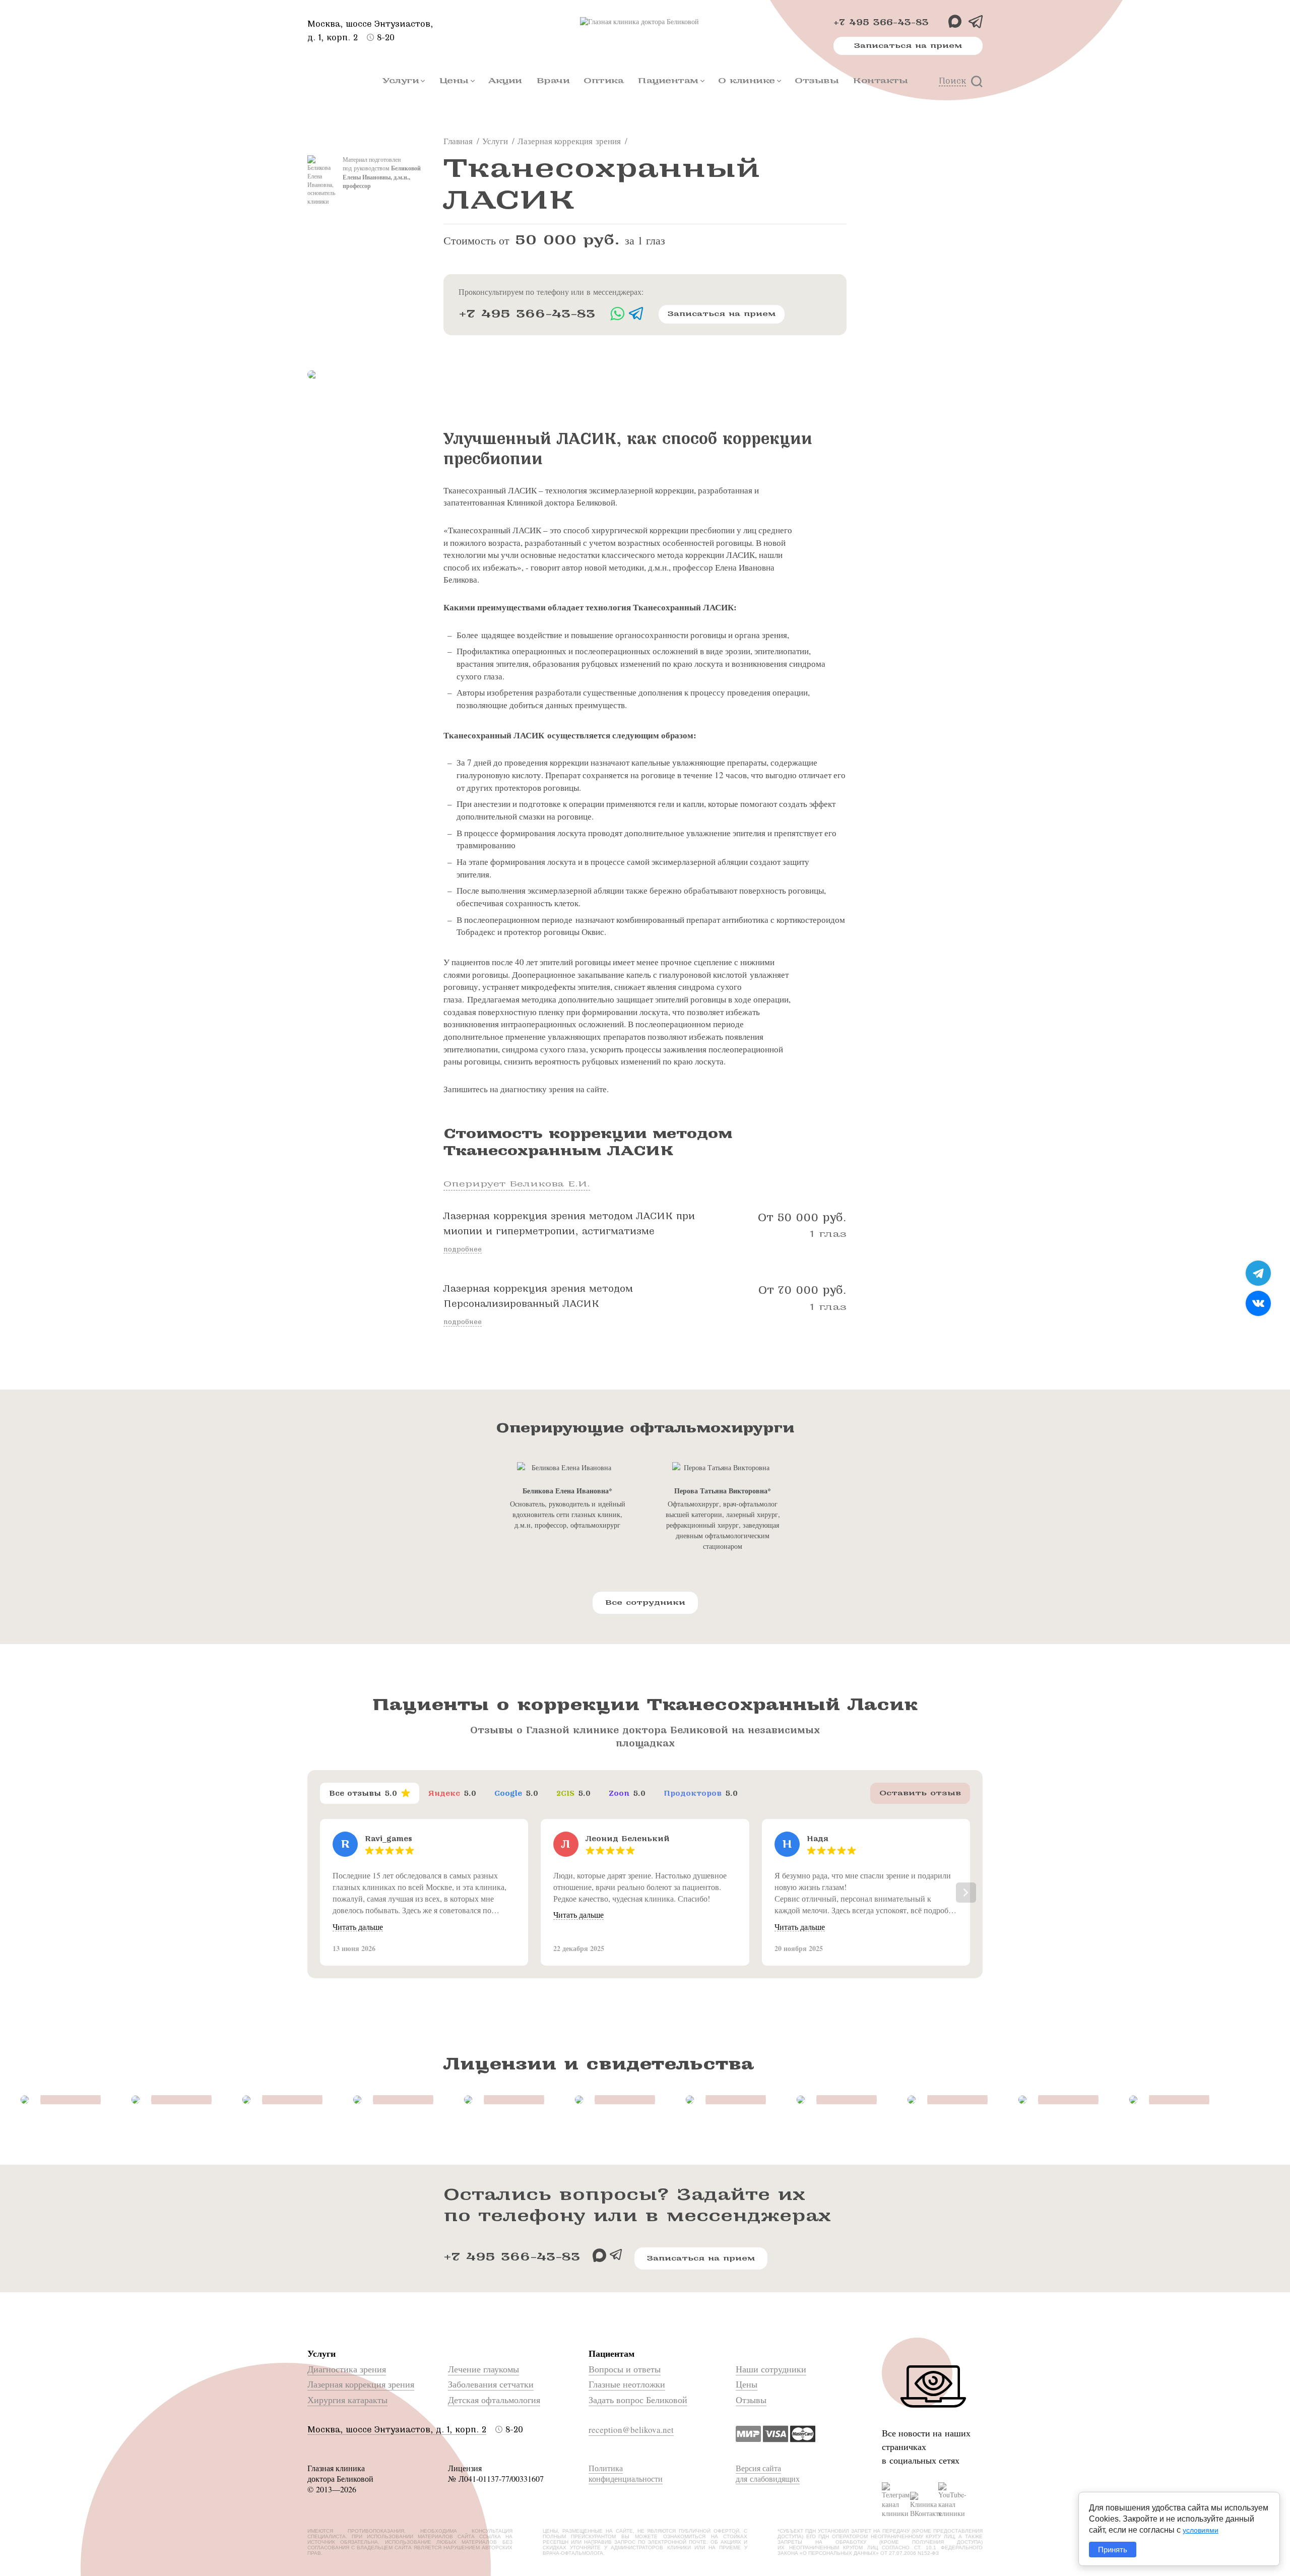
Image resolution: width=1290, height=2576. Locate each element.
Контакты (880, 80)
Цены (454, 80)
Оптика (603, 80)
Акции (505, 80)
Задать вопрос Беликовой (638, 2400)
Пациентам (668, 80)
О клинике (747, 80)
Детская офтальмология (494, 2400)
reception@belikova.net (631, 2430)
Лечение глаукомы (483, 2369)
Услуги (401, 80)
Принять (1113, 2550)
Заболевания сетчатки (491, 2384)
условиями (1201, 2530)
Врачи (553, 80)
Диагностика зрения (347, 2369)
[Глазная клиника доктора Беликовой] (645, 22)
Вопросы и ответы (625, 2369)
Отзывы (817, 80)
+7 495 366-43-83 (881, 22)
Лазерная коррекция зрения (361, 2384)
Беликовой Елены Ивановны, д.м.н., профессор (382, 177)
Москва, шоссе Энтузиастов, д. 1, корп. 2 (397, 2430)
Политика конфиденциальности (626, 2473)
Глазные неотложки (627, 2384)
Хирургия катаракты (347, 2400)
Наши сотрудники (771, 2369)
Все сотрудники (645, 1603)
